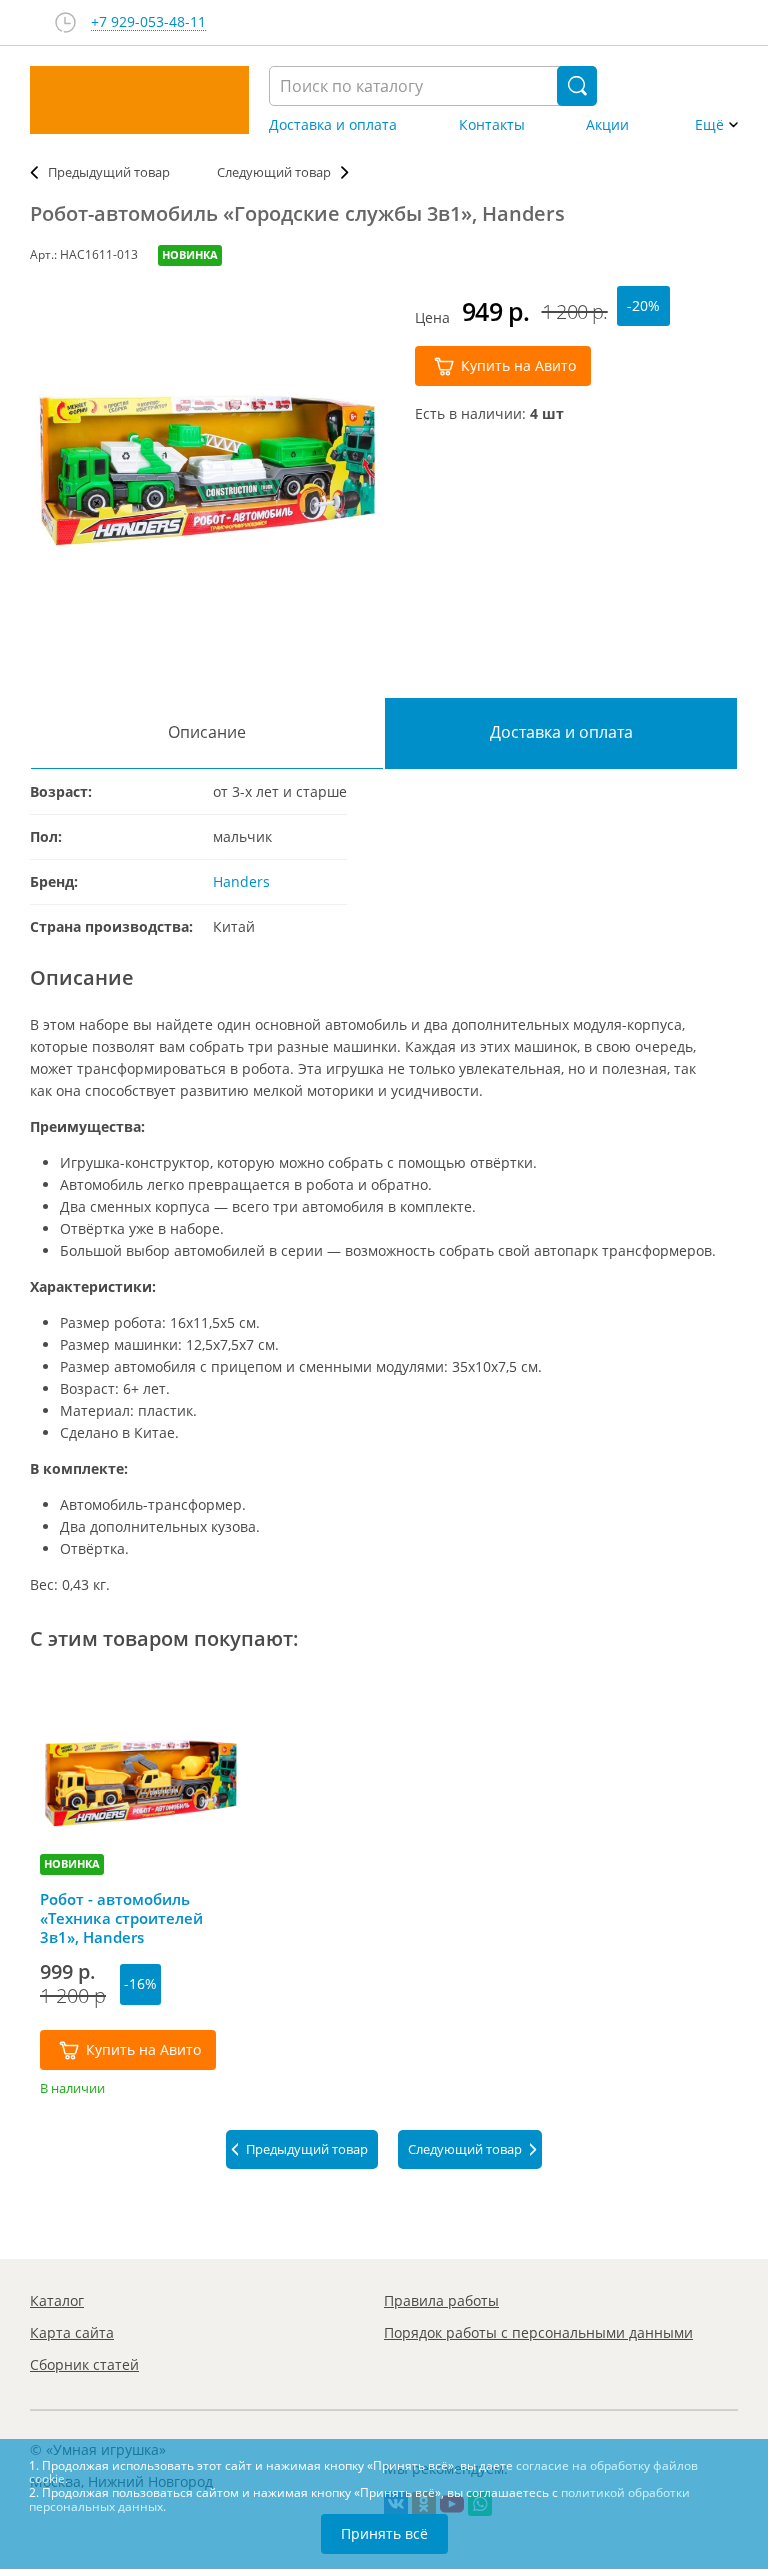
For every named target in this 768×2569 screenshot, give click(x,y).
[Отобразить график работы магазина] (65, 22)
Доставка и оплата (333, 125)
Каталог (57, 2300)
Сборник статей (84, 2364)
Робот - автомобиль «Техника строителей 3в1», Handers (121, 1918)
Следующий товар (274, 172)
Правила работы (441, 2300)
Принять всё (384, 2533)
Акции (607, 125)
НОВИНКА (190, 254)
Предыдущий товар (109, 172)
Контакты (492, 125)
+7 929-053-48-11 (148, 22)
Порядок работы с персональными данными (538, 2332)
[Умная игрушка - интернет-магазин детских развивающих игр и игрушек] (139, 100)
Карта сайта (72, 2332)
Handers (241, 881)
